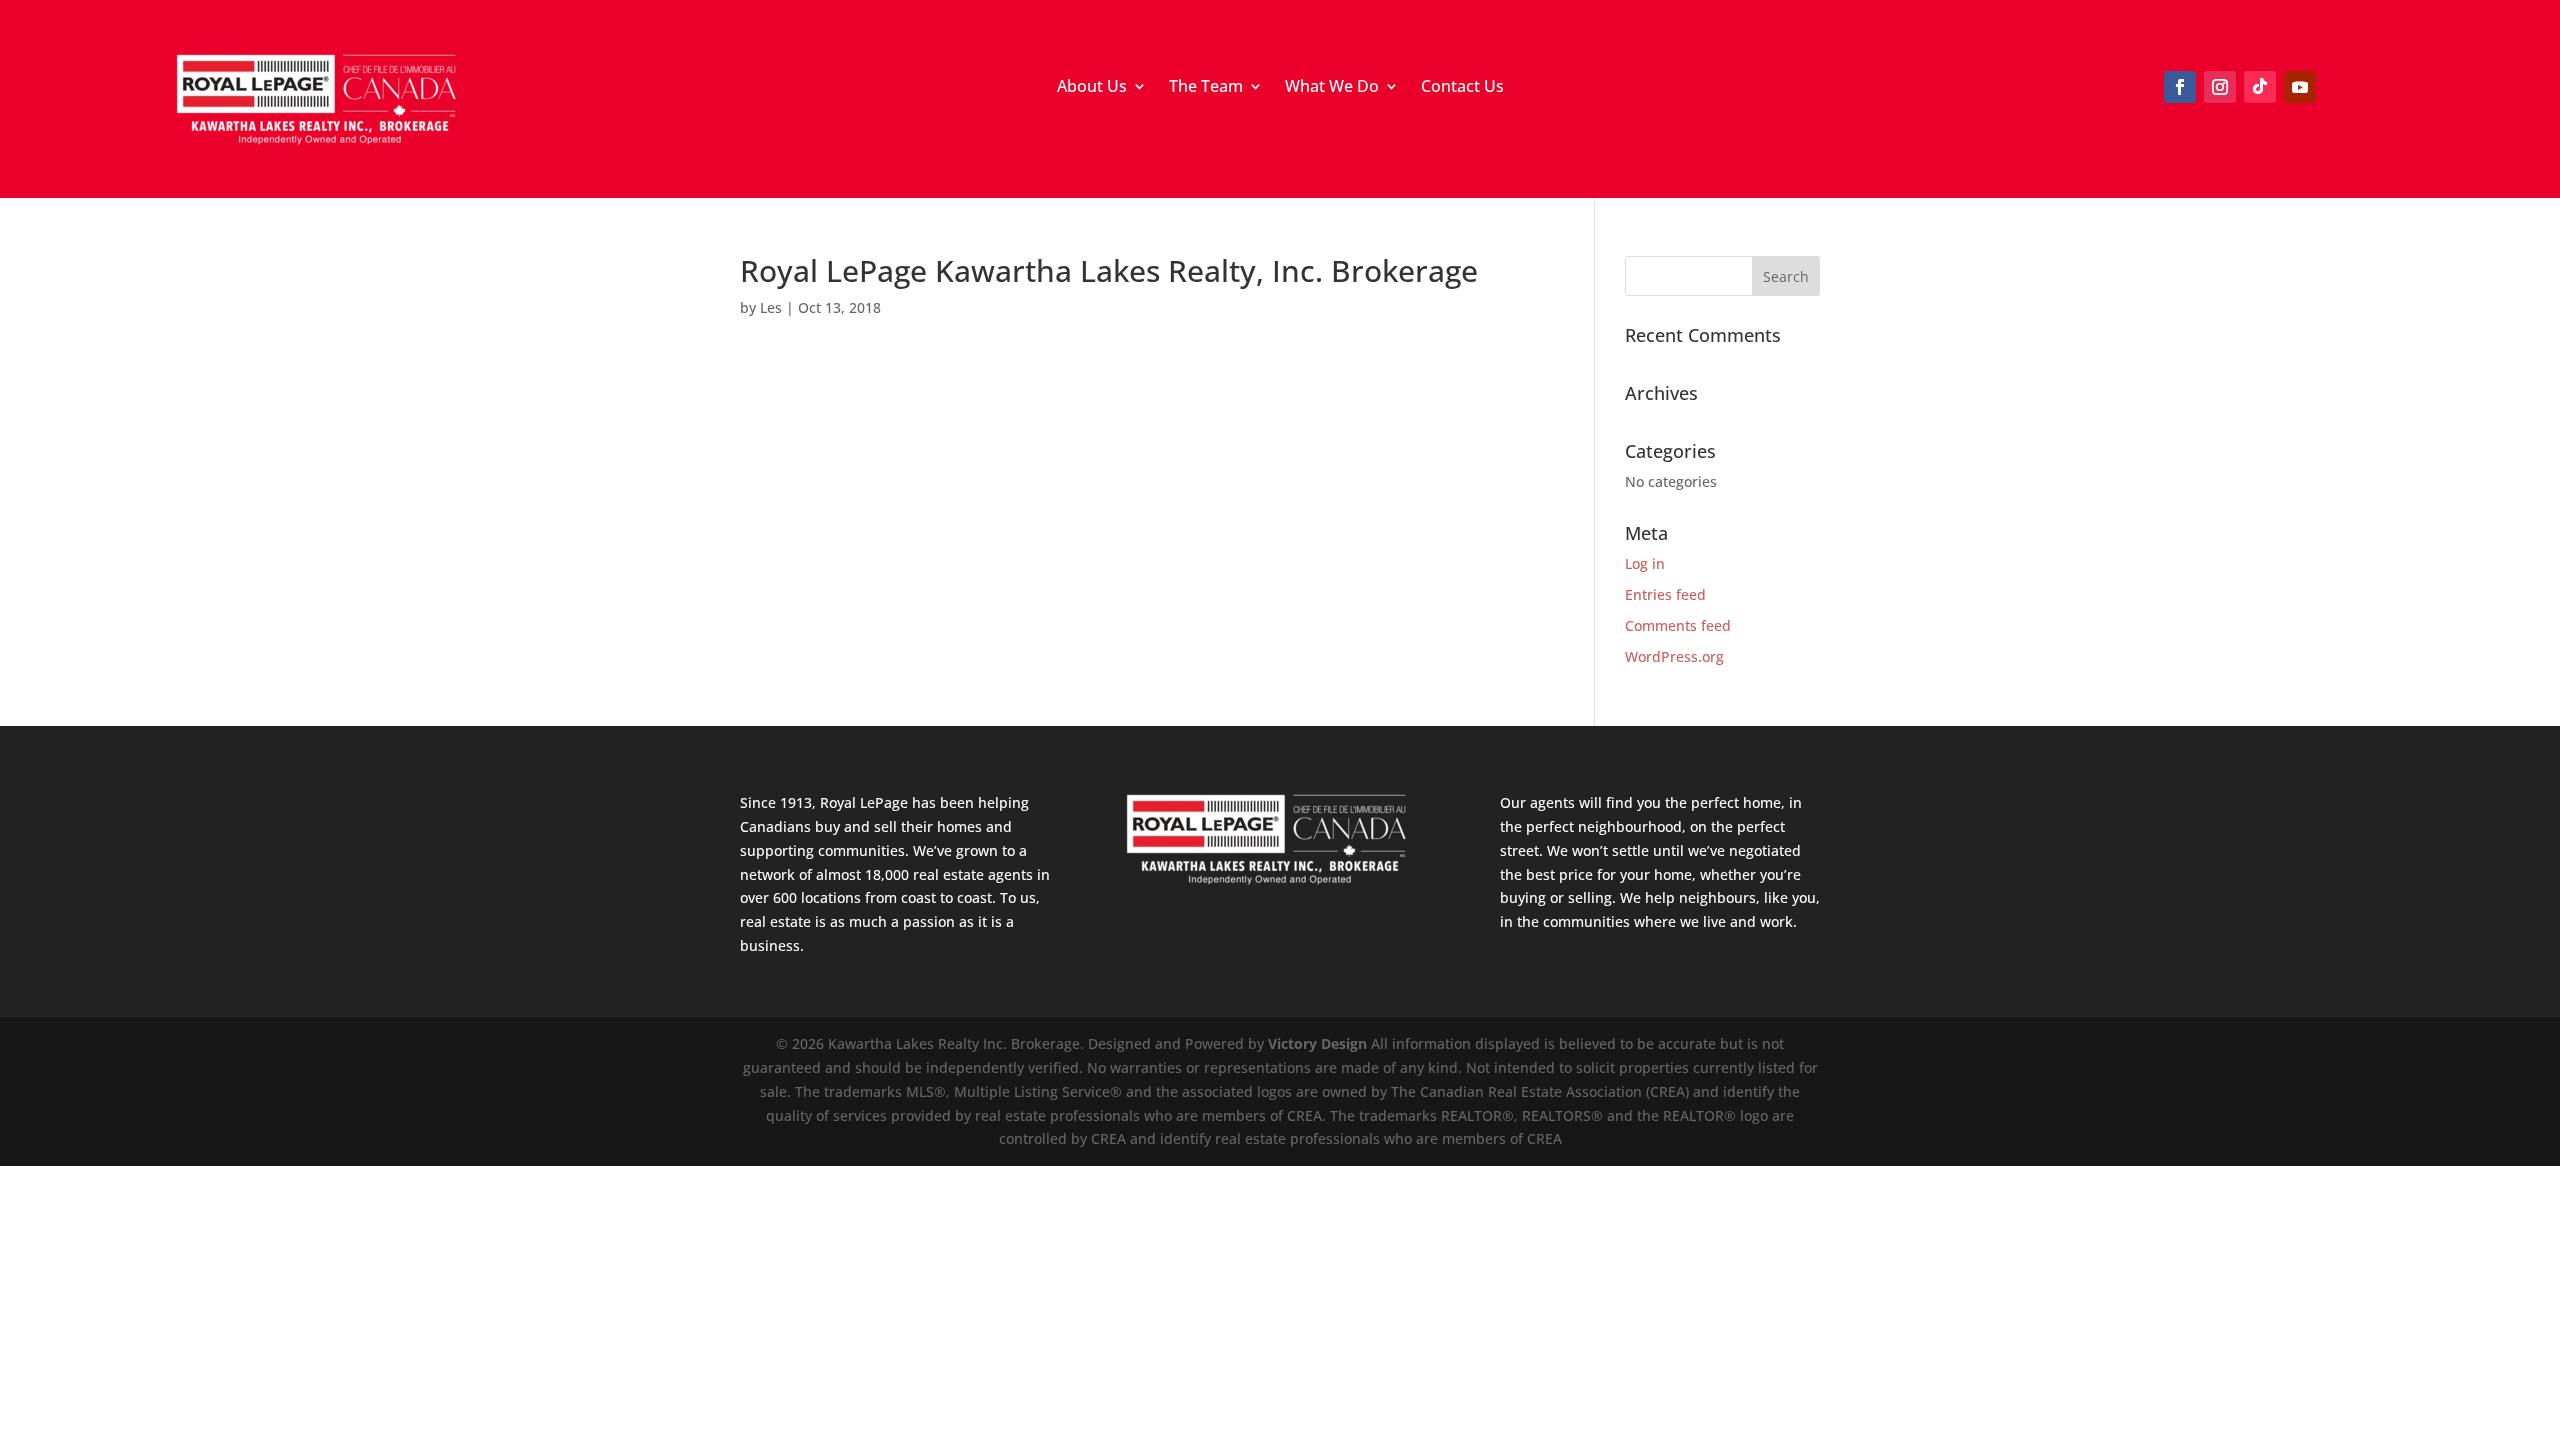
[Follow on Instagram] (2220, 87)
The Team (1206, 88)
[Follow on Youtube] (2300, 87)
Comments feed (1678, 625)
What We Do (1332, 88)
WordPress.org (1674, 656)
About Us (1092, 88)
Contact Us (1462, 88)
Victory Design (1317, 1043)
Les (771, 307)
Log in (1645, 563)
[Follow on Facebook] (2180, 87)
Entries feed (1665, 594)
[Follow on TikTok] (2260, 87)
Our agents (1537, 802)
